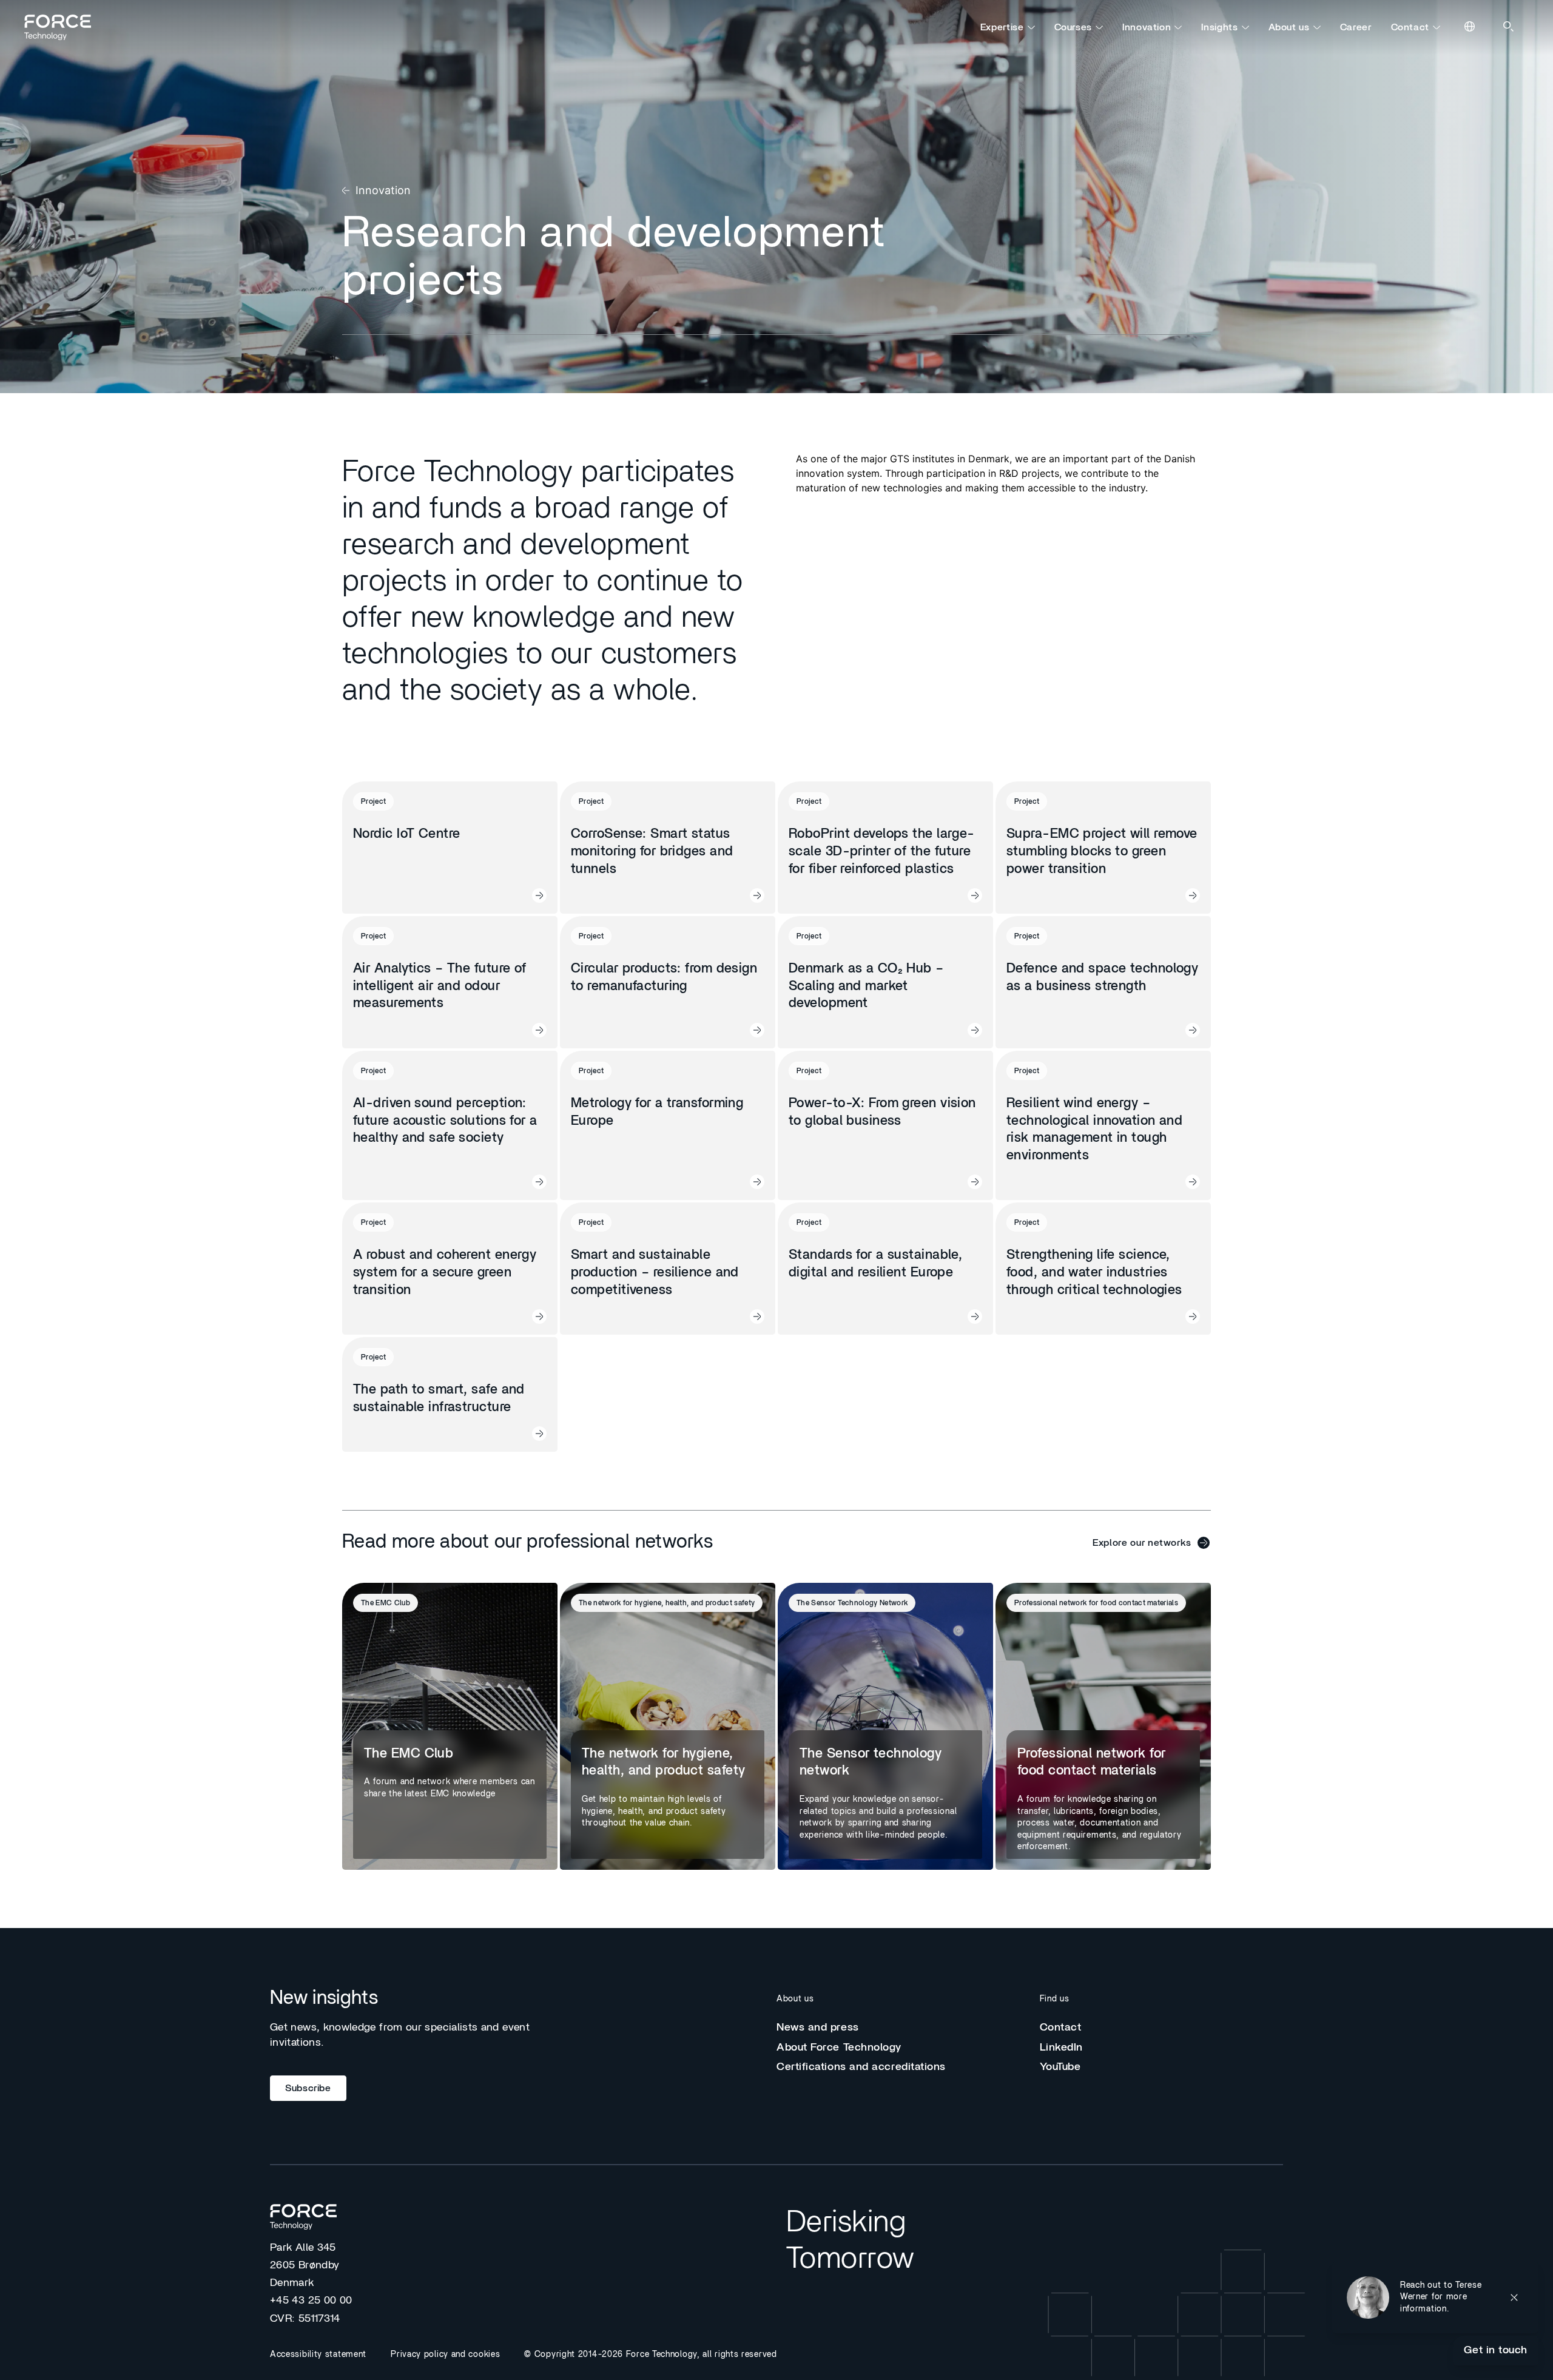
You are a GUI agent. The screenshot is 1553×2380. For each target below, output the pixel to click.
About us (1289, 27)
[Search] (1509, 27)
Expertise (1002, 27)
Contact (1410, 27)
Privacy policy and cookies (445, 2355)
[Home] (63, 27)
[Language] (1470, 27)
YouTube (1060, 2067)
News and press (818, 2028)
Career (1356, 27)
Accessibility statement (318, 2355)
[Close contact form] (1514, 2297)
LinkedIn (1061, 2048)
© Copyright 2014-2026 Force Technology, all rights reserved (650, 2355)
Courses (1073, 27)
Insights (1219, 27)
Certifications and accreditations (861, 2067)
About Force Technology (839, 2048)
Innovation (1147, 27)
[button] (1435, 2297)
